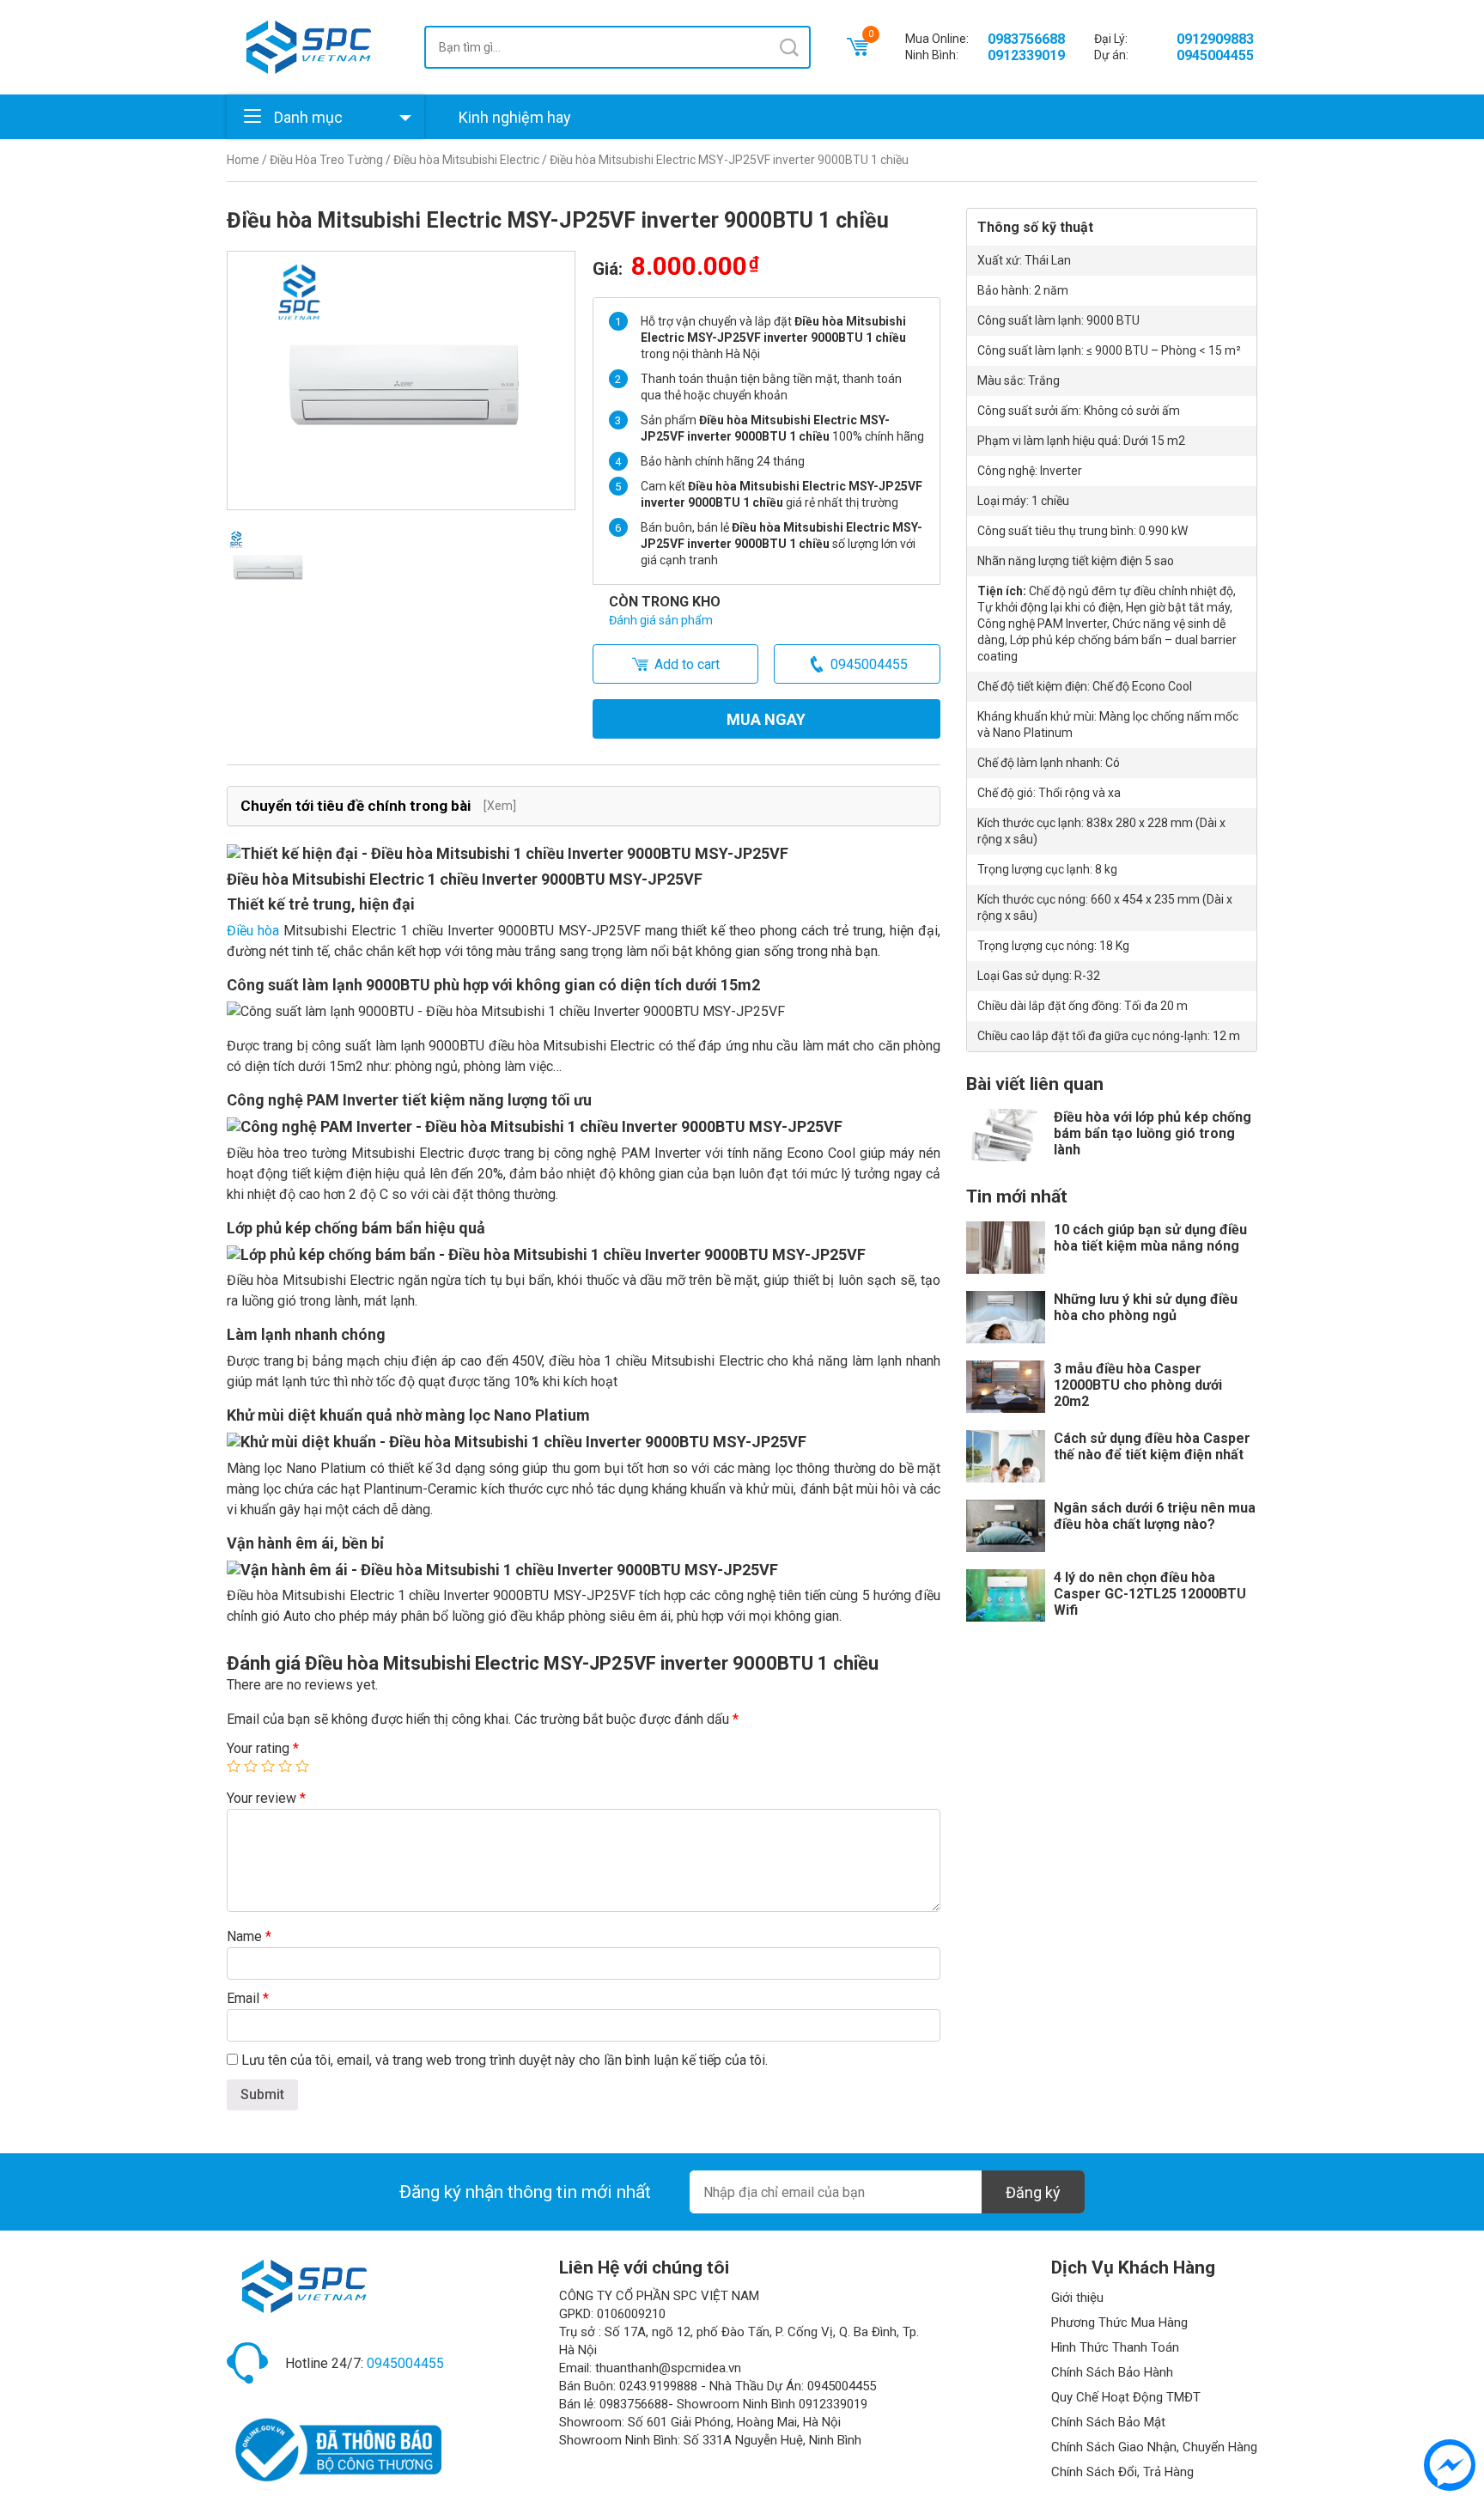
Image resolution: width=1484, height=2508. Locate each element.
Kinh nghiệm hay (515, 117)
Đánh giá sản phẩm (661, 620)
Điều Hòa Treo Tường (326, 160)
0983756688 (1026, 39)
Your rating (263, 1748)
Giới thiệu (1077, 2298)
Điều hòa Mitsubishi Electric (466, 160)
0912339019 (1026, 55)
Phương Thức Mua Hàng (1119, 2322)
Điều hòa (253, 931)
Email (248, 1998)
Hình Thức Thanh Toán (1115, 2347)
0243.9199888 (658, 2386)
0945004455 (1215, 55)
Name (249, 1936)
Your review (266, 1798)
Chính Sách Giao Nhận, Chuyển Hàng (1154, 2447)
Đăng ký (1033, 2192)
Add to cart (687, 664)
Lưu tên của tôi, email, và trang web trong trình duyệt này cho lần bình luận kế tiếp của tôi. (505, 2060)
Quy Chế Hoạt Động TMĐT (1126, 2397)
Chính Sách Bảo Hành (1112, 2372)
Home (243, 160)
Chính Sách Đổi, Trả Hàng (1122, 2472)
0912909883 (1215, 39)
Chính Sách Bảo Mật (1108, 2422)
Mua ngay (766, 719)
